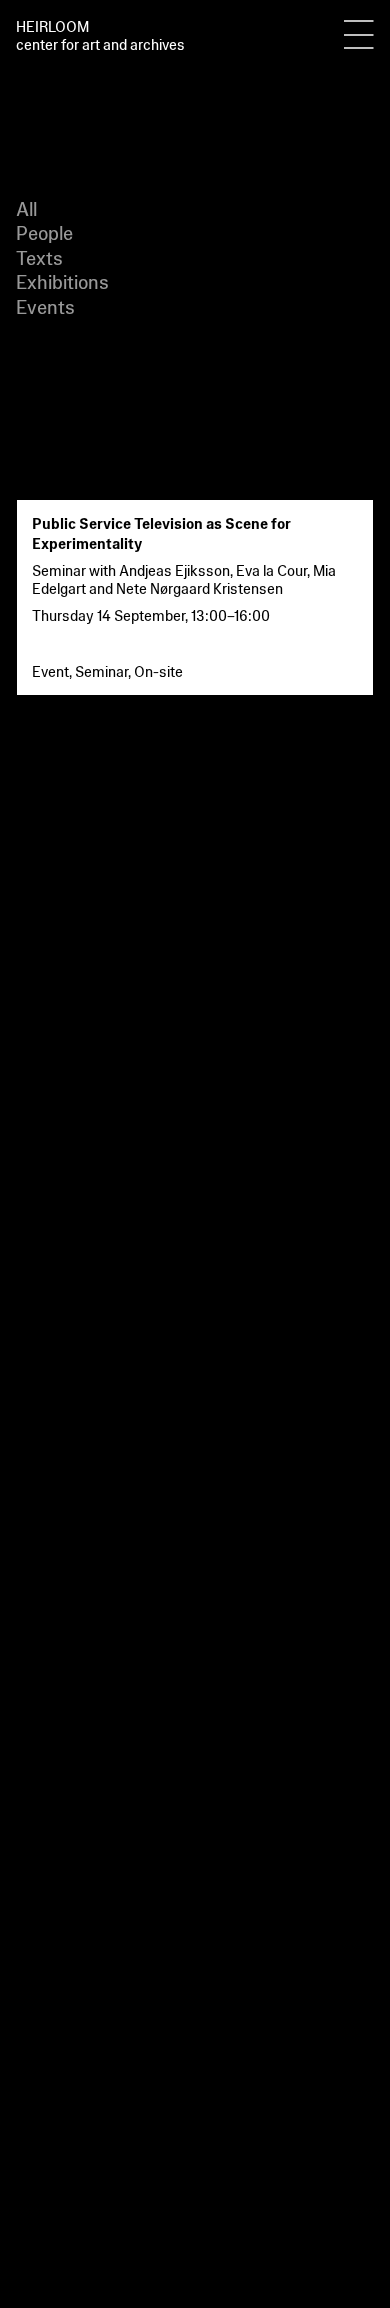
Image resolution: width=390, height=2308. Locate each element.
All (26, 207)
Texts (39, 256)
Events (45, 305)
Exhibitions (62, 280)
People (44, 231)
